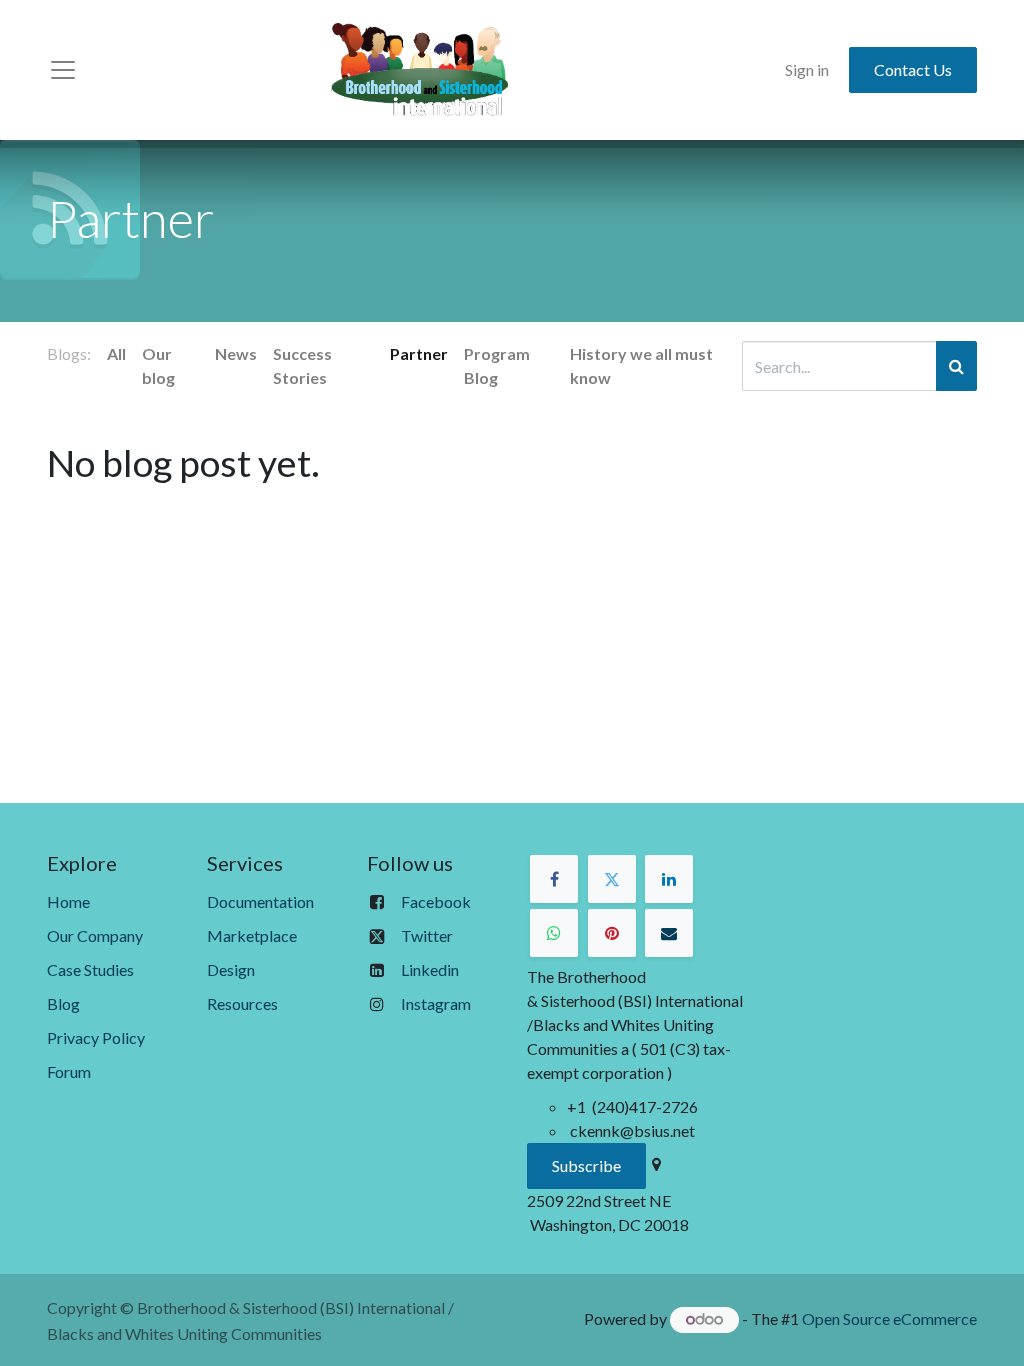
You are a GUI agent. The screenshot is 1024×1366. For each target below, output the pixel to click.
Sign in (807, 69)
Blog (63, 1003)
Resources (242, 1003)
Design (231, 969)
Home (68, 901)
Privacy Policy (96, 1037)
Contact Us (913, 69)
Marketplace (252, 935)
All (116, 353)
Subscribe (586, 1165)
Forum (69, 1071)
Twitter (427, 935)
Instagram (436, 1003)
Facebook (436, 901)
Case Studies (90, 969)
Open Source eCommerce (889, 1318)
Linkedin (430, 969)
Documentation (260, 901)
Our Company (95, 935)
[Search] (956, 366)
